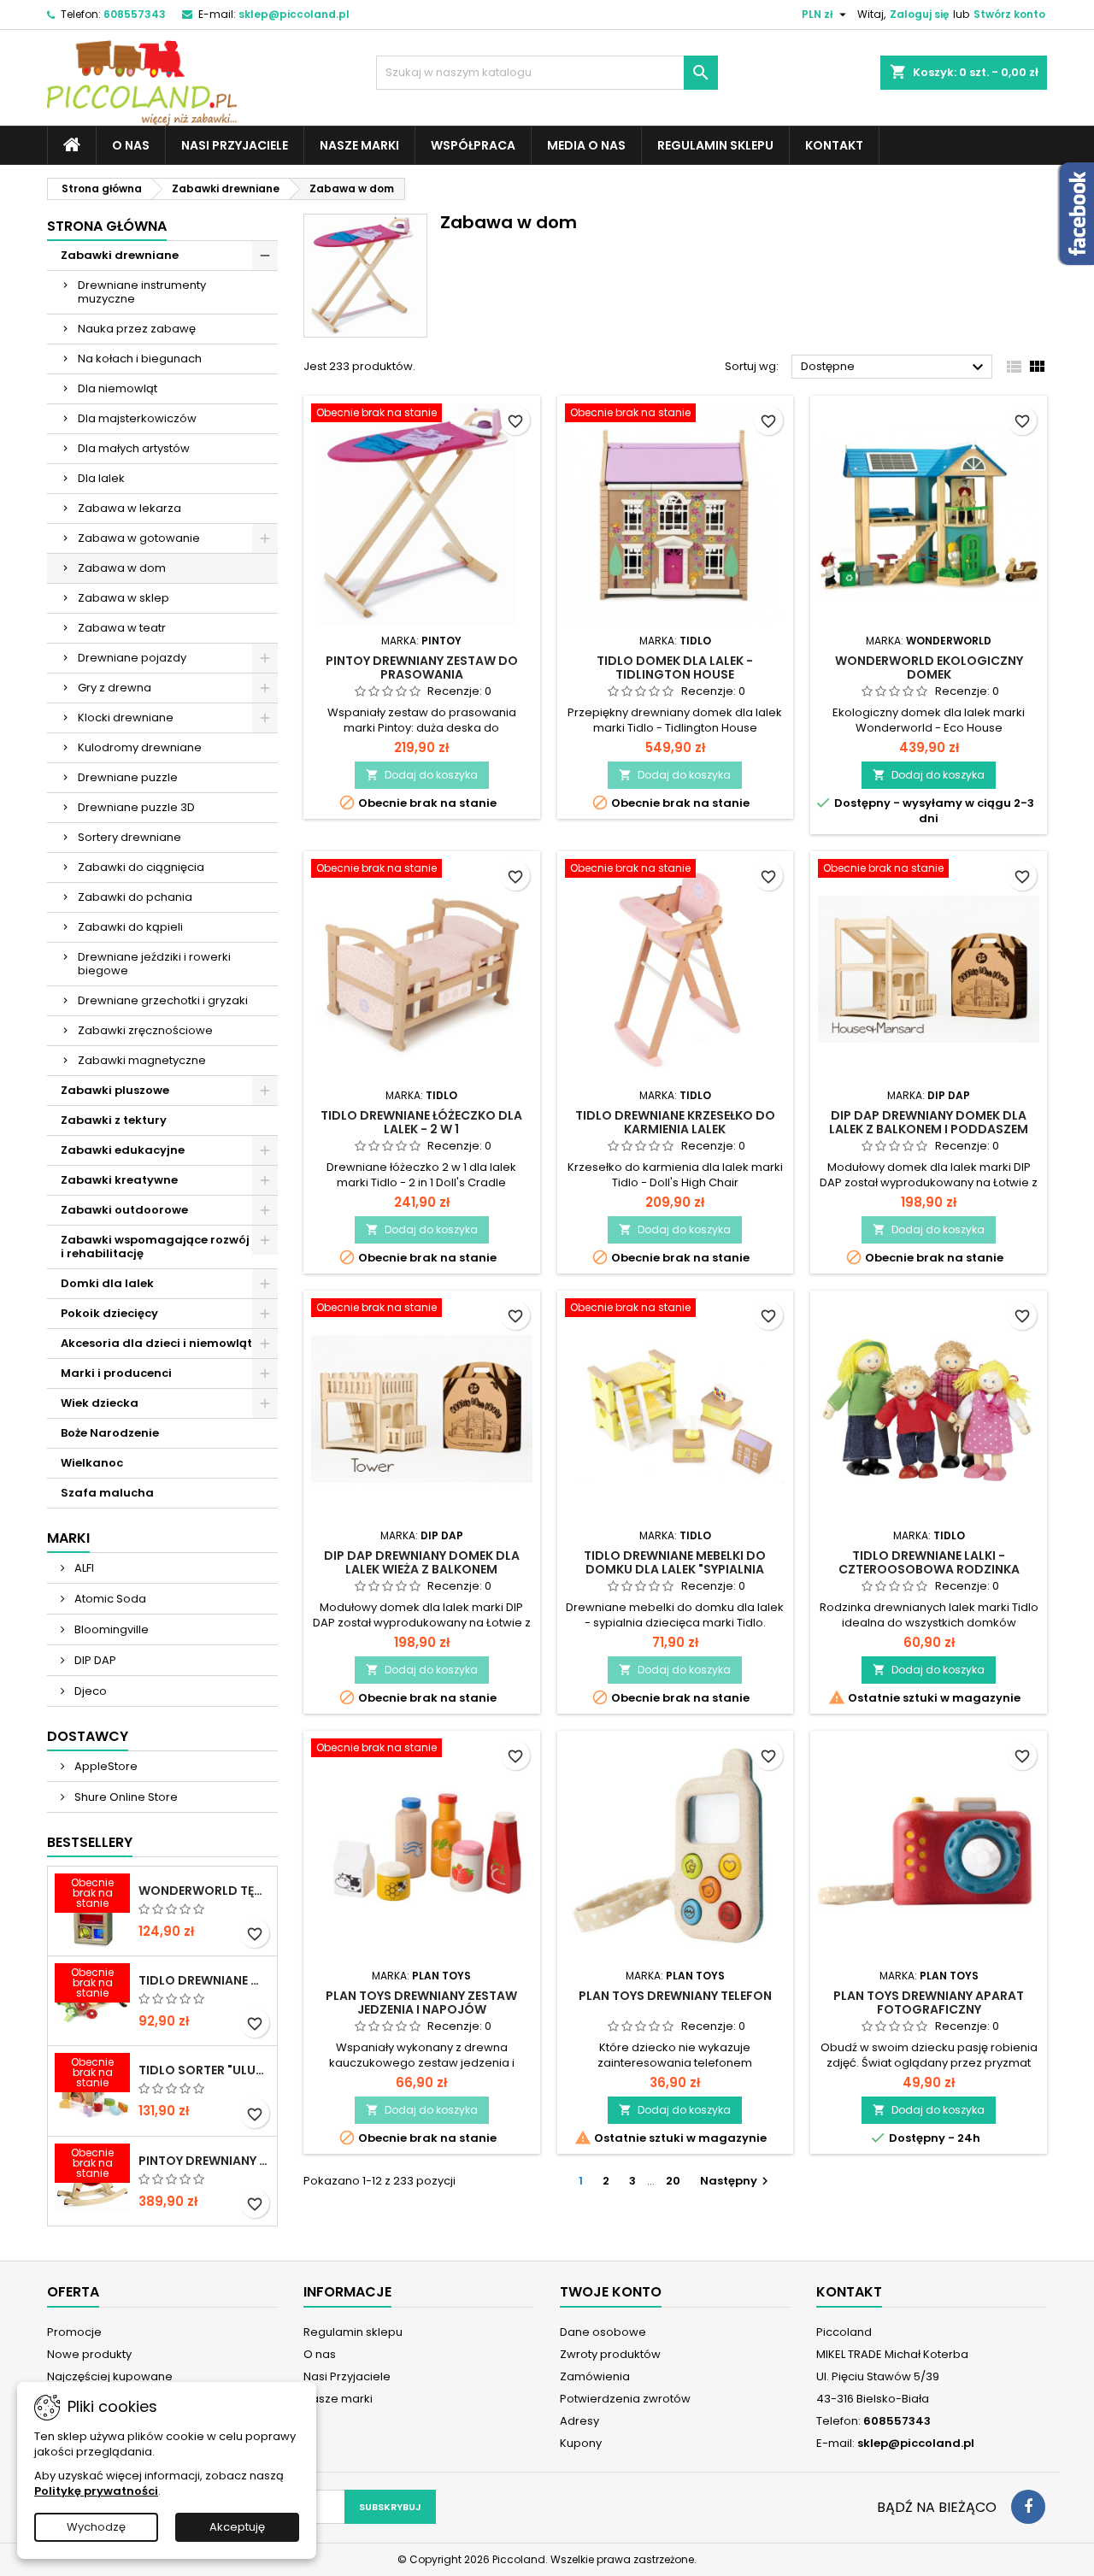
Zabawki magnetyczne (142, 1060)
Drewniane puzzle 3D (136, 807)
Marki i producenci (116, 1373)
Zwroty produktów (610, 2354)
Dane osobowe (603, 2332)
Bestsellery (90, 1842)
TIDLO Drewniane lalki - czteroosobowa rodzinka (929, 1562)
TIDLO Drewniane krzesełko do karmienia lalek (675, 1122)
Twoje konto (611, 2292)
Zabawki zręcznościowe (145, 1030)
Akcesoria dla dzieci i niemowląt (156, 1343)
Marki (68, 1538)
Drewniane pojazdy (132, 658)
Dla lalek (101, 478)
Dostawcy (88, 1736)
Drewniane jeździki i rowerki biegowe (154, 964)
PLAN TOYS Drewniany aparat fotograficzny (929, 2003)
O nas (131, 145)
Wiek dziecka (100, 1403)
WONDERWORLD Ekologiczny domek (929, 668)
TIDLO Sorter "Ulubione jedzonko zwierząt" (204, 2070)
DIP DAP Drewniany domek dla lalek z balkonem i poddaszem (929, 1122)
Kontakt (834, 145)
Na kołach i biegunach (140, 359)
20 (673, 2181)
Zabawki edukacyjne (123, 1150)
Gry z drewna (115, 688)
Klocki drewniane (126, 718)
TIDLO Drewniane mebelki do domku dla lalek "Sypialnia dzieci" (675, 1569)
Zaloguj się (919, 14)
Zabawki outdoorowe (124, 1210)
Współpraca (473, 145)
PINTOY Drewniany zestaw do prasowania (422, 668)
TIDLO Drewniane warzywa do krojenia (204, 1980)
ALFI (83, 1568)
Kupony (581, 2443)
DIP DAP (94, 1660)
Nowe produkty (89, 2354)
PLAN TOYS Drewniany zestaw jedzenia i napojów (421, 2003)
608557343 (135, 14)
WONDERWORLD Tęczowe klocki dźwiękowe (204, 1891)
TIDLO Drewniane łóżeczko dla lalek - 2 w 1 (421, 1122)
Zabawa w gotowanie (139, 538)
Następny (736, 2181)
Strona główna (107, 226)
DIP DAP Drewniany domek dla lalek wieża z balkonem (422, 1562)
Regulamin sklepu (715, 145)
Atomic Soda (109, 1599)
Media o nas (586, 145)
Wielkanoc (92, 1463)
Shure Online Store (125, 1797)
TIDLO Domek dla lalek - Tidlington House (675, 668)
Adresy (579, 2421)
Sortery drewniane (129, 837)
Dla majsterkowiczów (137, 418)
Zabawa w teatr (122, 628)
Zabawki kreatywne (119, 1180)
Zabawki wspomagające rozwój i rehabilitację (155, 1247)
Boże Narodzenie (110, 1433)
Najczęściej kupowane (110, 2376)
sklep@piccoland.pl (294, 14)
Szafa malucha (107, 1493)
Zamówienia (595, 2376)
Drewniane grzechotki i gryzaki (163, 1000)
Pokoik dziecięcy (109, 1313)
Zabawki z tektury (114, 1120)
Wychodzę (96, 2527)
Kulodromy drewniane (140, 747)
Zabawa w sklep (124, 598)
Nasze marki (359, 145)
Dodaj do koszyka (422, 775)
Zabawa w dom (122, 568)
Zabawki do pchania (135, 897)
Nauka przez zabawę (137, 329)
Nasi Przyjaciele (235, 145)
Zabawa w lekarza (129, 508)
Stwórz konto (1009, 14)
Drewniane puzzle (128, 777)
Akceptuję (237, 2527)
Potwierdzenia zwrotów (625, 2399)
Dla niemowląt (118, 388)
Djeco (89, 1691)
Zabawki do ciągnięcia (141, 867)
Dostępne (894, 368)
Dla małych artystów (134, 448)
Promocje (74, 2332)
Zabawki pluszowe (115, 1090)
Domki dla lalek (107, 1283)
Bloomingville (110, 1629)
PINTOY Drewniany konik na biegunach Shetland (204, 2161)
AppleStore (105, 1766)
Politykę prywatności (96, 2491)
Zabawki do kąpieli (130, 927)
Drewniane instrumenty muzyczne (142, 292)
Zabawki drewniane (120, 255)
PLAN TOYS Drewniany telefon (675, 1996)
